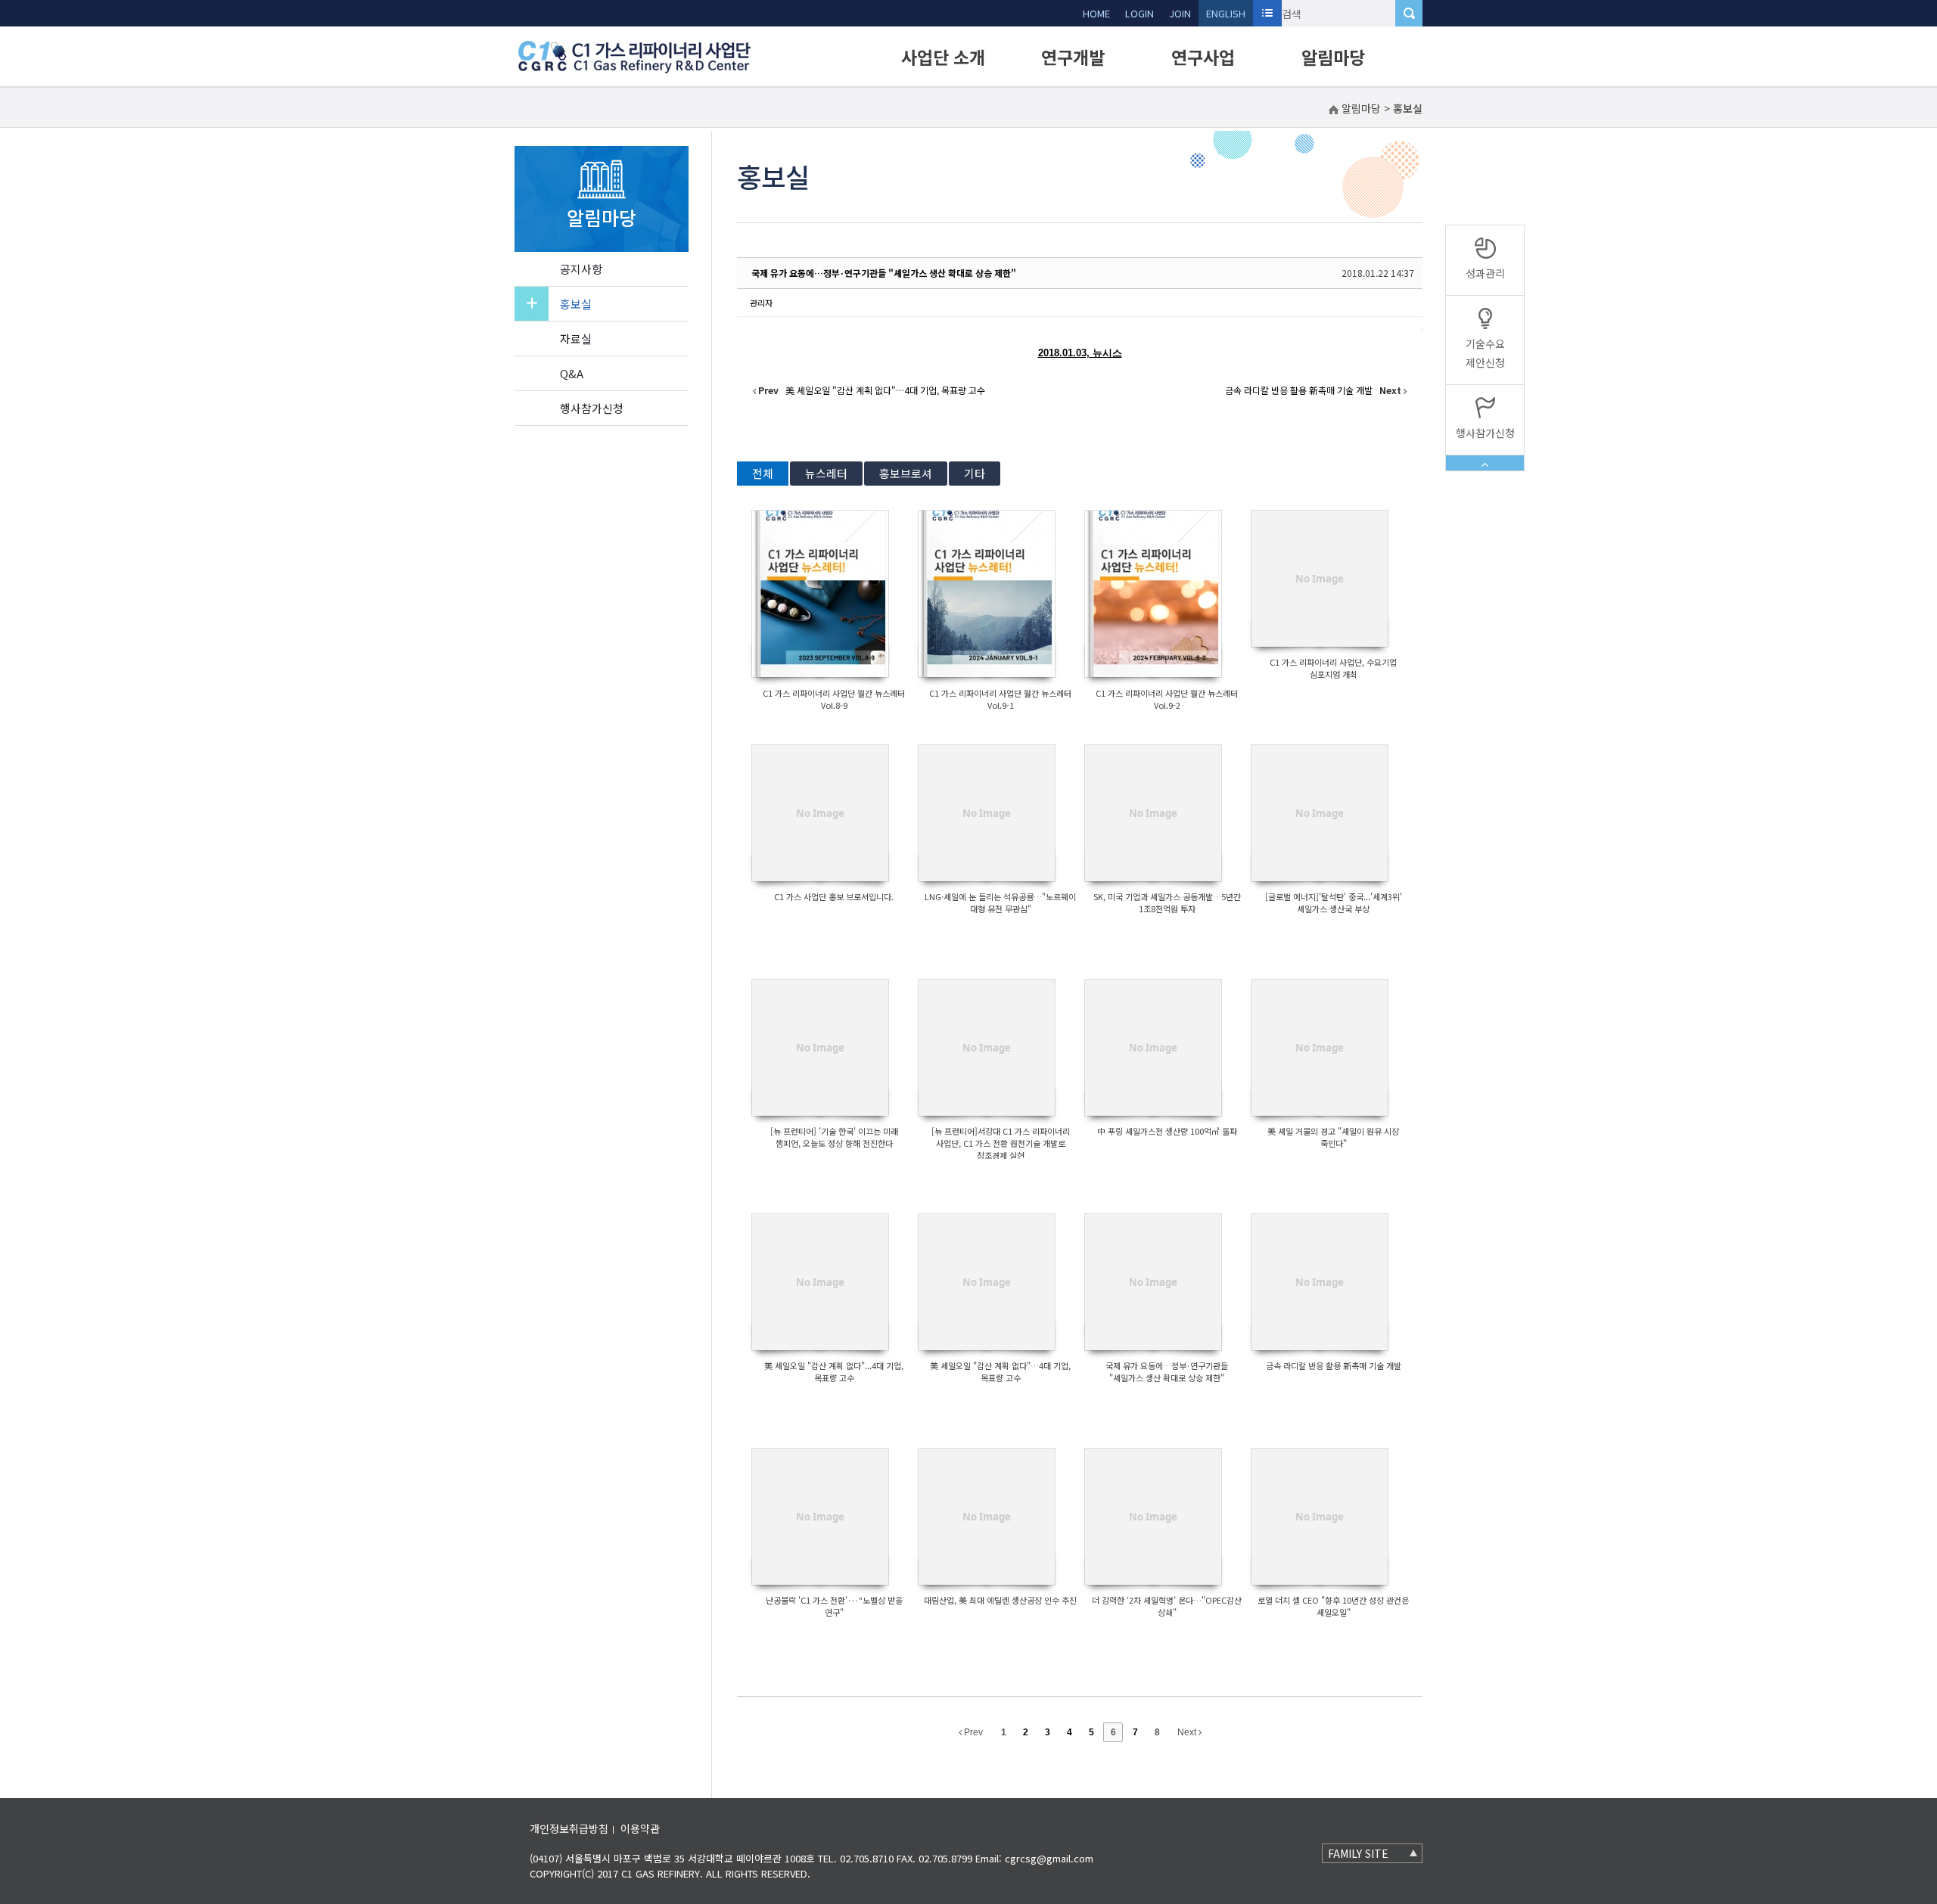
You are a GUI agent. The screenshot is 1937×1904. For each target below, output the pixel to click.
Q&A (572, 373)
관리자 (761, 303)
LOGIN (1140, 13)
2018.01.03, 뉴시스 (1080, 353)
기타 (975, 473)
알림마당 (1333, 57)
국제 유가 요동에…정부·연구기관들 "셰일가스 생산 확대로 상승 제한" (884, 273)
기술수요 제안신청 (1485, 353)
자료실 (576, 339)
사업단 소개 (943, 57)
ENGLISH (1226, 13)
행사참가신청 (592, 408)
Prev (972, 1732)
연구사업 (1203, 57)
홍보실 (576, 304)
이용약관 (640, 1828)
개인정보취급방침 (569, 1828)
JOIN (1180, 13)
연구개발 (1073, 57)
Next (1188, 1732)
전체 (763, 473)
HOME (1096, 13)
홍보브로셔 (906, 473)
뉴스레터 (826, 473)
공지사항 (581, 269)
